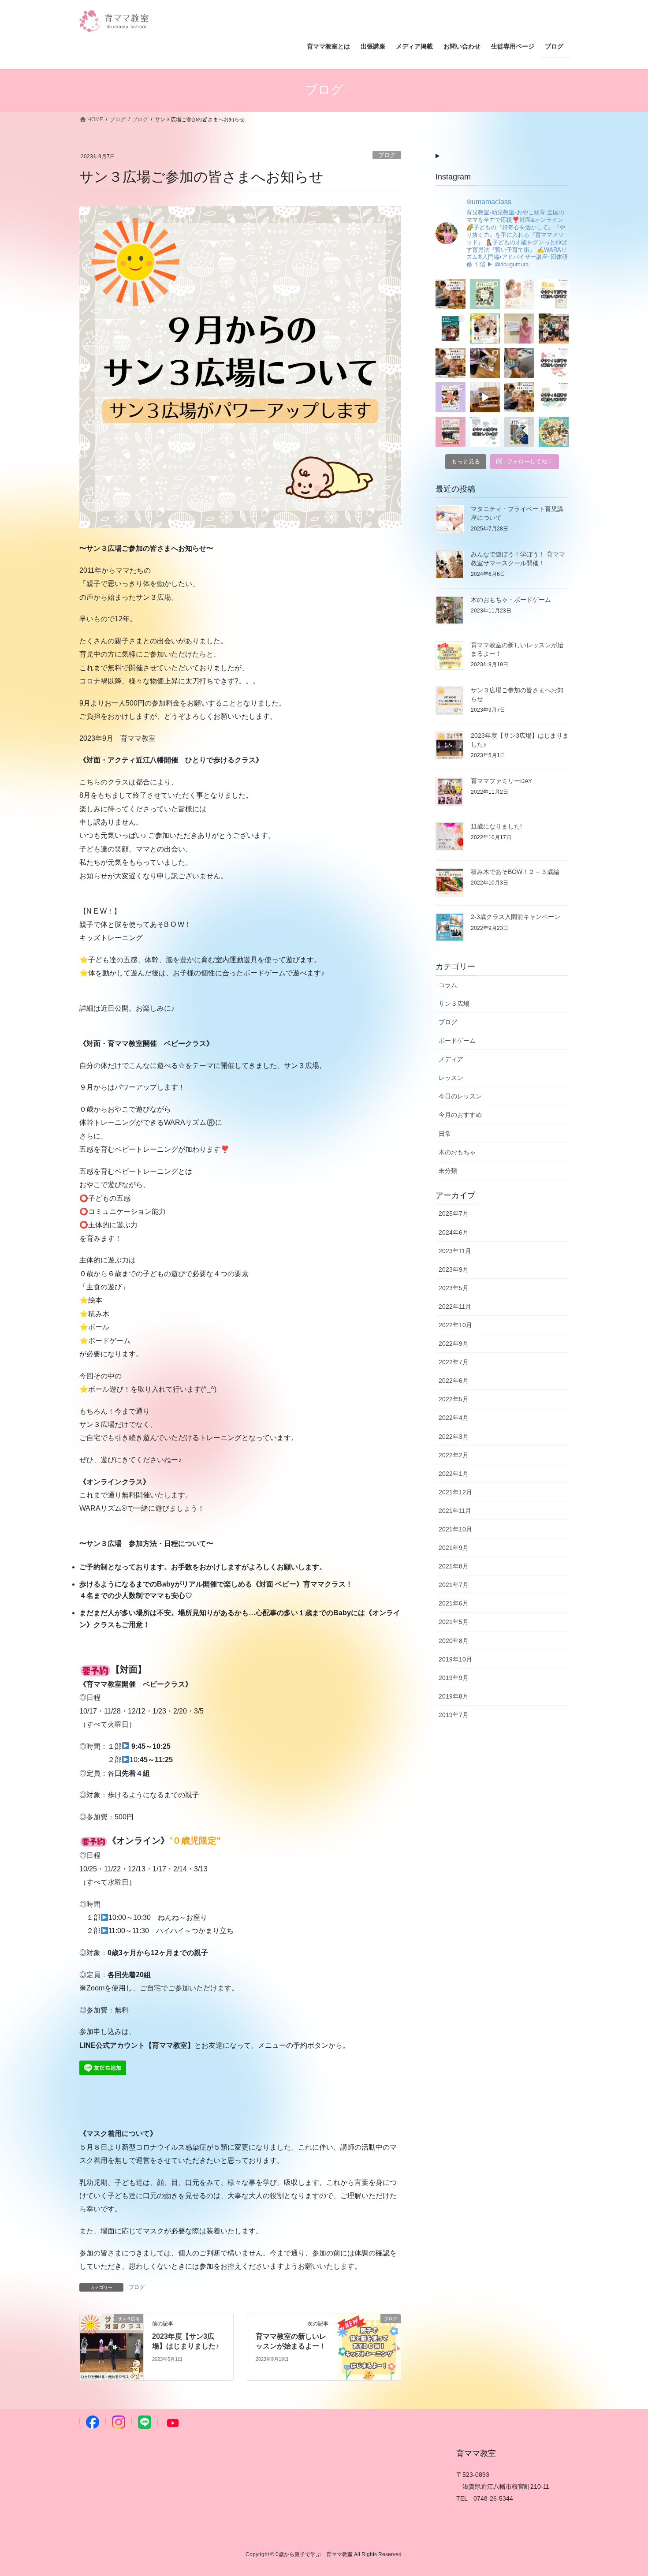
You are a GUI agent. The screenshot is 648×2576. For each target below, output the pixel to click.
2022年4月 (454, 1418)
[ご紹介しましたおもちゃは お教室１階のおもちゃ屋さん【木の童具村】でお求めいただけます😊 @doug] (554, 363)
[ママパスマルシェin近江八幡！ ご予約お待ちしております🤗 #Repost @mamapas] (485, 329)
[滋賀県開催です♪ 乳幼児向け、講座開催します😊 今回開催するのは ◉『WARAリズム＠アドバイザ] (519, 294)
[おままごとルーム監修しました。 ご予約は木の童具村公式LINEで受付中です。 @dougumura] (485, 397)
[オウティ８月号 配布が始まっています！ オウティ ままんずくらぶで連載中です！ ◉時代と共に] (485, 294)
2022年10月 (455, 1325)
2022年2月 (454, 1455)
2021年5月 (454, 1622)
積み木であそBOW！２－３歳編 (515, 872)
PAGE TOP (625, 2491)
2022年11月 (455, 1307)
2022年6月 (454, 1381)
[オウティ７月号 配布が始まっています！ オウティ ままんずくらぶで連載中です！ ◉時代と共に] (451, 329)
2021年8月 (454, 1566)
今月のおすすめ (460, 1115)
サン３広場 (454, 1004)
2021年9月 (454, 1548)
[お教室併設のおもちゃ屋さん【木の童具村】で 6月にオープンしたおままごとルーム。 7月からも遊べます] (451, 363)
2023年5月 (454, 1288)
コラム (448, 985)
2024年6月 (454, 1232)
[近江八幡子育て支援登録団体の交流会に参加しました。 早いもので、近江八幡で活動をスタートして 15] (554, 329)
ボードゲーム (457, 1041)
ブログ (387, 155)
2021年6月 (454, 1603)
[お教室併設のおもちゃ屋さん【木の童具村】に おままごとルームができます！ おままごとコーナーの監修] (519, 397)
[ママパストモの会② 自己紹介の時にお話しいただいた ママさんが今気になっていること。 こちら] (485, 363)
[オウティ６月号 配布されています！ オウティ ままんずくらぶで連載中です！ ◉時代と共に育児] (451, 397)
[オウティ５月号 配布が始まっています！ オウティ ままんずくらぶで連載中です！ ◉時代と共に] (451, 432)
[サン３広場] (112, 2346)
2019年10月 (455, 1659)
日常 (445, 1134)
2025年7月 (454, 1213)
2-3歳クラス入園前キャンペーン (516, 917)
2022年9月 (454, 1344)
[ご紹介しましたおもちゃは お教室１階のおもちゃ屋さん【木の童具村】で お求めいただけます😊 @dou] (554, 294)
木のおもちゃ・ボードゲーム (511, 600)
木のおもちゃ (457, 1152)
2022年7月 (454, 1362)
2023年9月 (454, 1269)
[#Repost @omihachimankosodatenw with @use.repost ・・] (519, 329)
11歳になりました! (496, 826)
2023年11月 (455, 1251)
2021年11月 (455, 1511)
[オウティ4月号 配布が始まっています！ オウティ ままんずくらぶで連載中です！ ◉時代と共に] (519, 432)
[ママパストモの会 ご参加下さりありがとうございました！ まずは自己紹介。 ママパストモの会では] (519, 363)
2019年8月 (454, 1696)
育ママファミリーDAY (501, 781)
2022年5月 (454, 1399)
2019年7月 (454, 1715)
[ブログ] (369, 2346)
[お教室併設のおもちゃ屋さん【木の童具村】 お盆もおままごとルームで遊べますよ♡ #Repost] (451, 294)
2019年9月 (454, 1678)
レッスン (451, 1078)
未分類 (448, 1171)
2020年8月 (454, 1641)
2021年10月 (455, 1529)
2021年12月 (455, 1492)
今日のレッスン (460, 1096)
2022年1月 (454, 1474)
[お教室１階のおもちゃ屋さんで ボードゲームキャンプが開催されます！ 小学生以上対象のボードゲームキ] (554, 432)
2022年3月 (454, 1437)
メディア (451, 1059)
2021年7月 (454, 1585)
